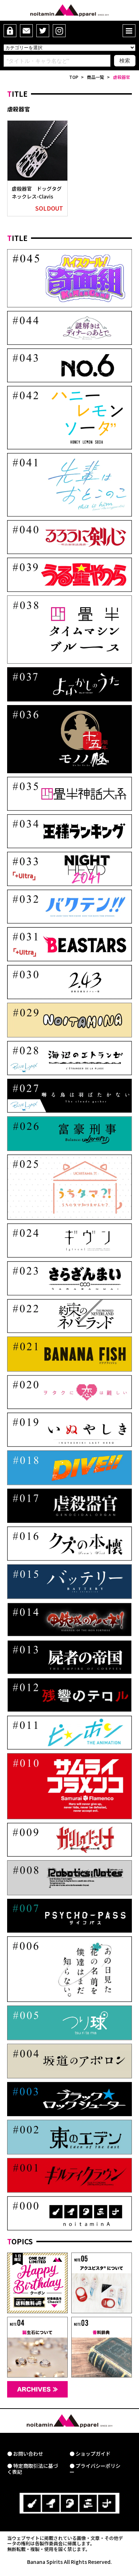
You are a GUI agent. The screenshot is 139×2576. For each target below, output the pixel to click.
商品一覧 (96, 77)
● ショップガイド (90, 2454)
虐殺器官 (122, 77)
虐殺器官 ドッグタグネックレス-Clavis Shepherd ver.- (37, 197)
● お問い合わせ (25, 2454)
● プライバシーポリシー (95, 2469)
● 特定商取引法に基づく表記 (33, 2469)
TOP (74, 77)
